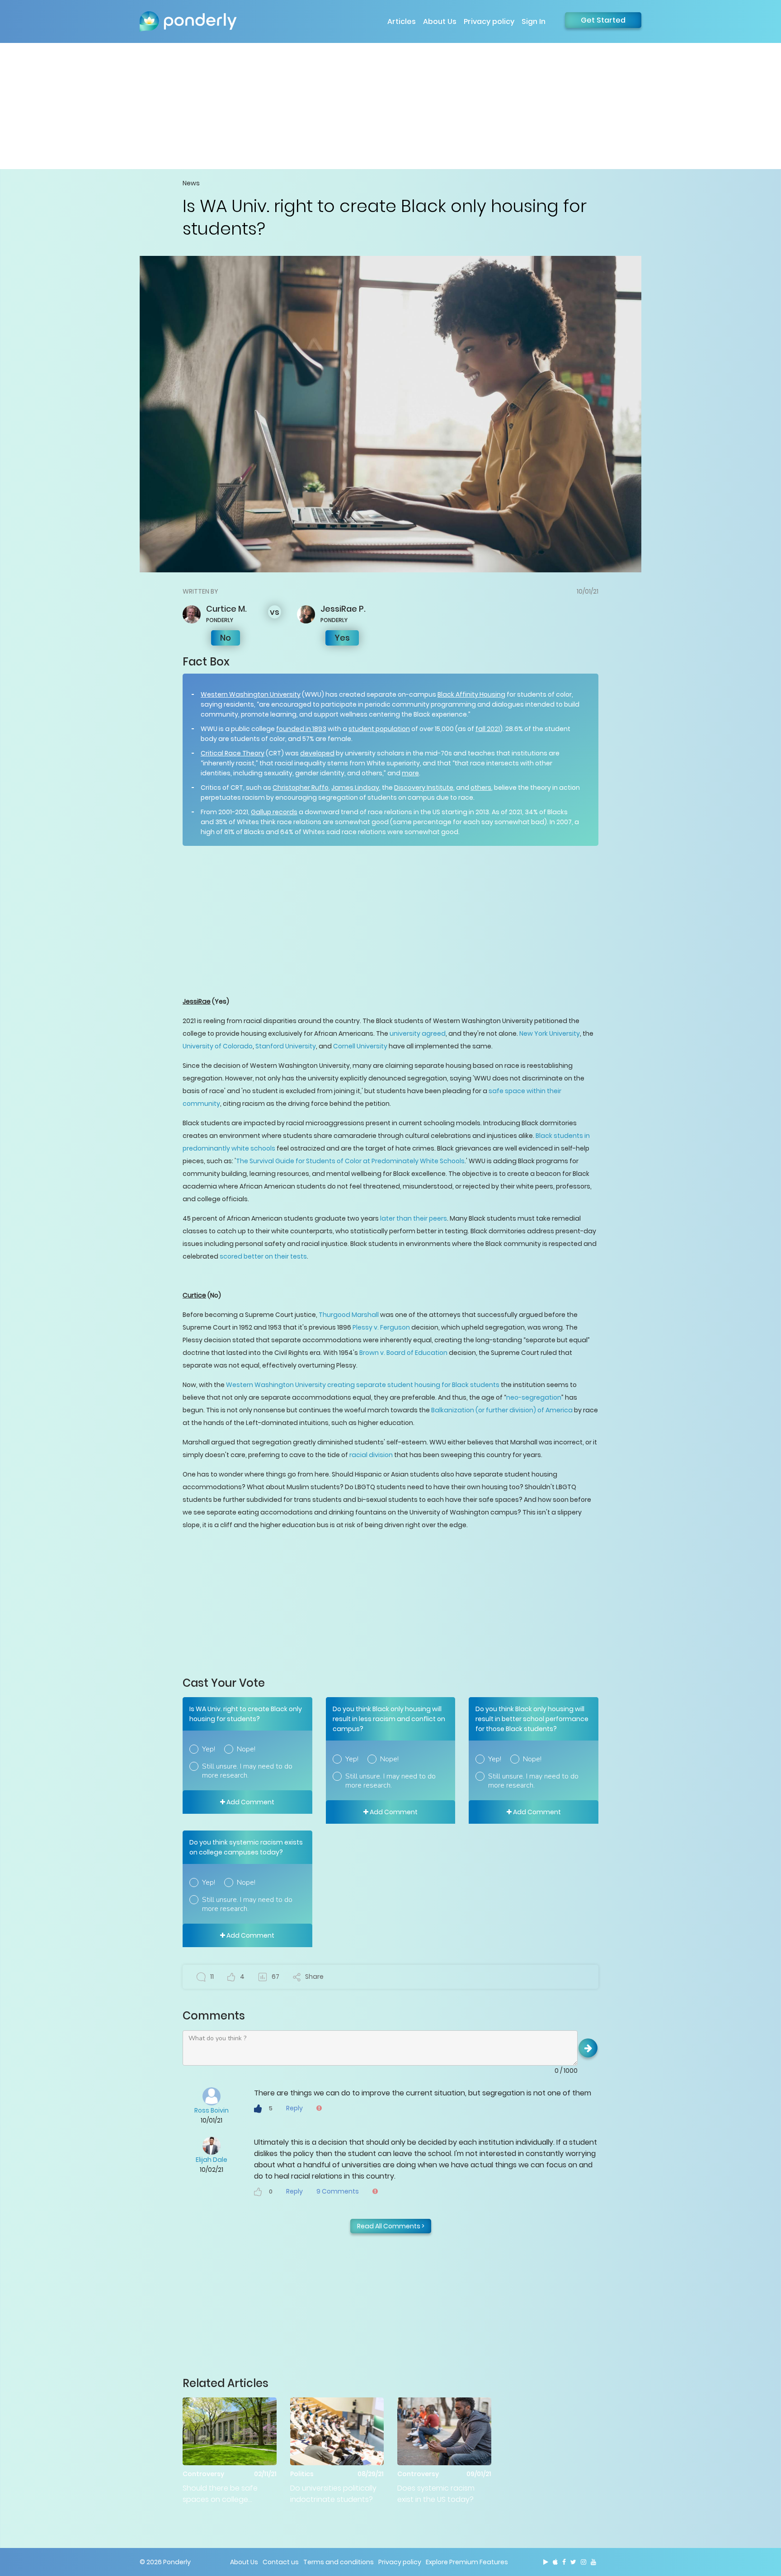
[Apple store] (555, 2562)
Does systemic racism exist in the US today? (436, 2494)
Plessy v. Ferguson (381, 1327)
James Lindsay (355, 788)
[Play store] (546, 2562)
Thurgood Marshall (349, 1315)
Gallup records (274, 812)
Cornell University (360, 1046)
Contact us (281, 2562)
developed (317, 753)
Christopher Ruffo (301, 788)
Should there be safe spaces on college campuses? (220, 2494)
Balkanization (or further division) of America (502, 1410)
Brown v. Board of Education (403, 1353)
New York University (550, 1033)
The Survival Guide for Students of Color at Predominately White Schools (350, 1161)
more (410, 773)
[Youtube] (593, 2562)
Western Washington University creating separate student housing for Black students (363, 1385)
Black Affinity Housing (471, 694)
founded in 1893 (301, 729)
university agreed (418, 1033)
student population (379, 729)
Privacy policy (489, 21)
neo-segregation (534, 1397)
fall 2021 (488, 729)
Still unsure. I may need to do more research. (247, 1771)
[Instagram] (583, 2562)
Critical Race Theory (233, 753)
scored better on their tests (263, 1256)
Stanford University (286, 1046)
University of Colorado (218, 1046)
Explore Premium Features (467, 2562)
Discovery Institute (424, 788)
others (481, 788)
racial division (371, 1455)
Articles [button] (402, 21)
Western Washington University (251, 694)
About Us (440, 21)
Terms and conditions (339, 2562)
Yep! (209, 1749)
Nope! (246, 1749)
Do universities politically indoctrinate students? (333, 2494)
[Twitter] (573, 2562)
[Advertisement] (390, 106)
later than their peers (414, 1218)
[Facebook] (564, 2562)
